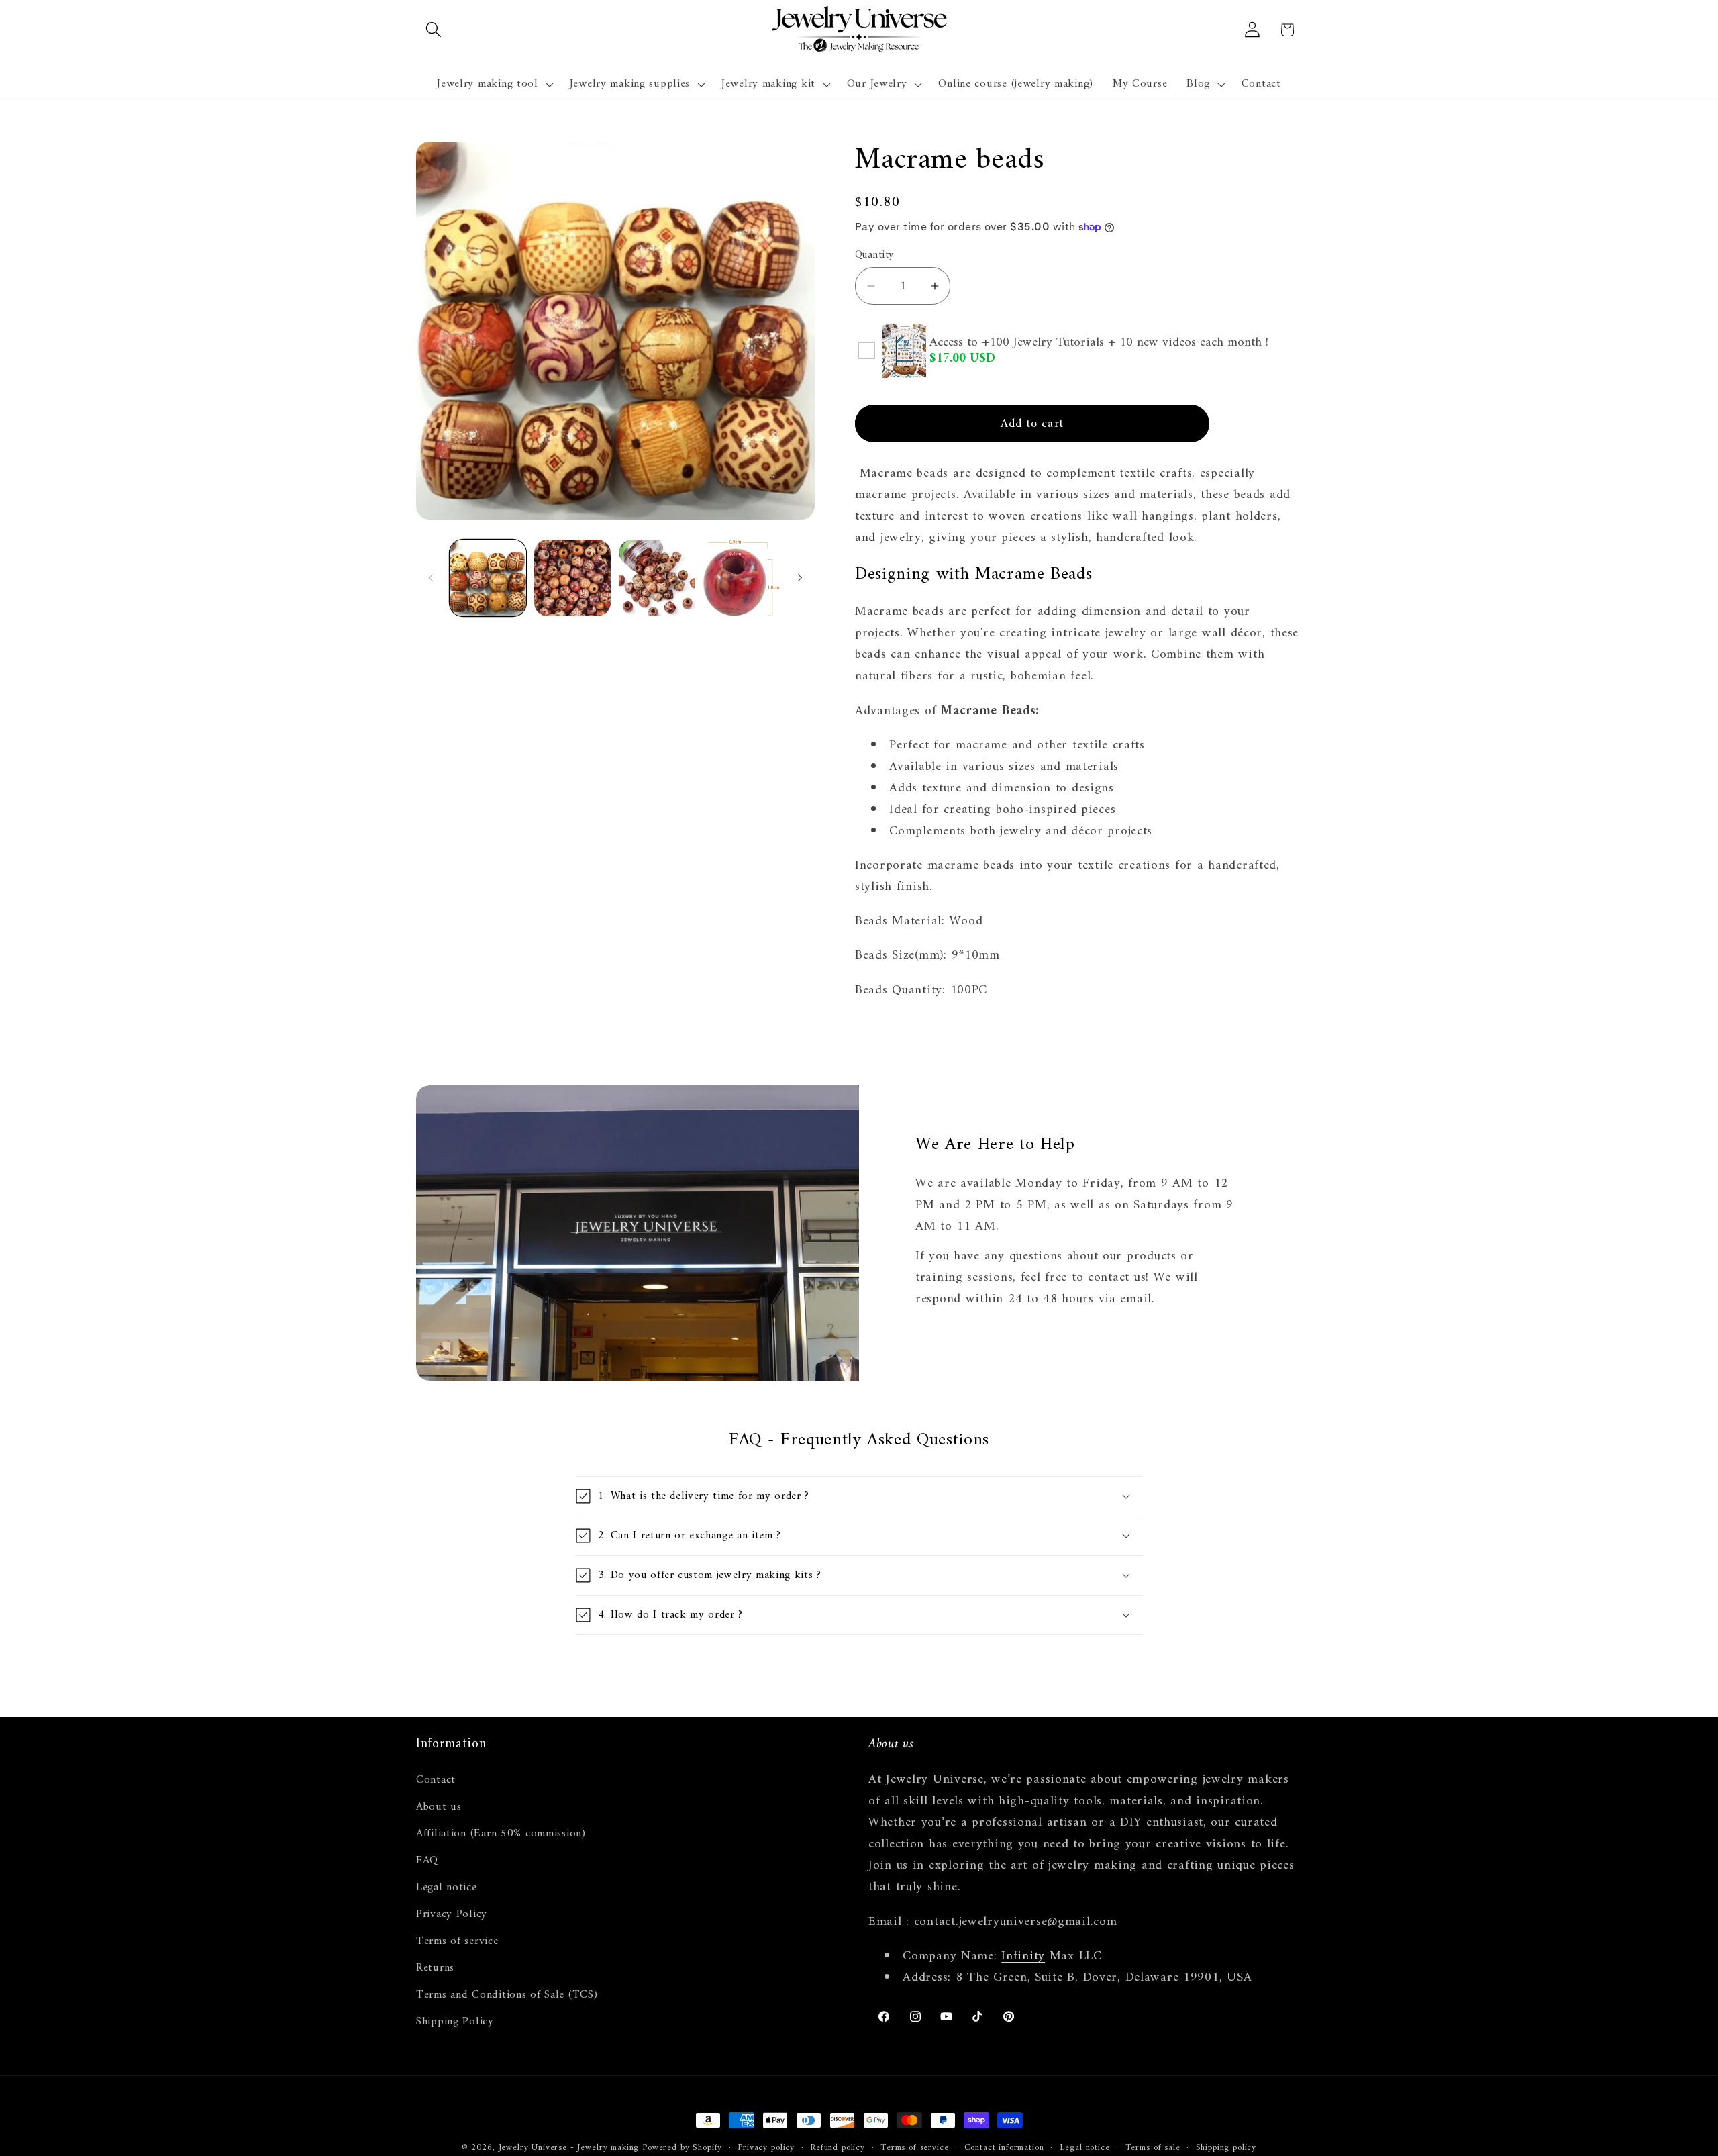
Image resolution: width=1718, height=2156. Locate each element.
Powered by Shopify (682, 2148)
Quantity (874, 255)
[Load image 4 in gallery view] (742, 578)
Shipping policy (1226, 2148)
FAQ (427, 1861)
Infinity (1023, 1956)
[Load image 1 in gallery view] (488, 578)
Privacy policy (766, 2148)
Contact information (1004, 2148)
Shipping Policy (455, 2022)
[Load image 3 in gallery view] (657, 578)
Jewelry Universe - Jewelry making (569, 2148)
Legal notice (447, 1888)
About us (439, 1807)
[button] (434, 30)
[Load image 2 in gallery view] (572, 578)
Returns (435, 1968)
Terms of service (457, 1941)
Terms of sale (1153, 2148)
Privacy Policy (452, 1914)
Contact (436, 1780)
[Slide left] (431, 578)
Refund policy (838, 2148)
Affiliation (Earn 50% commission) (501, 1834)
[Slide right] (800, 578)
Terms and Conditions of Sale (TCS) (507, 1995)
